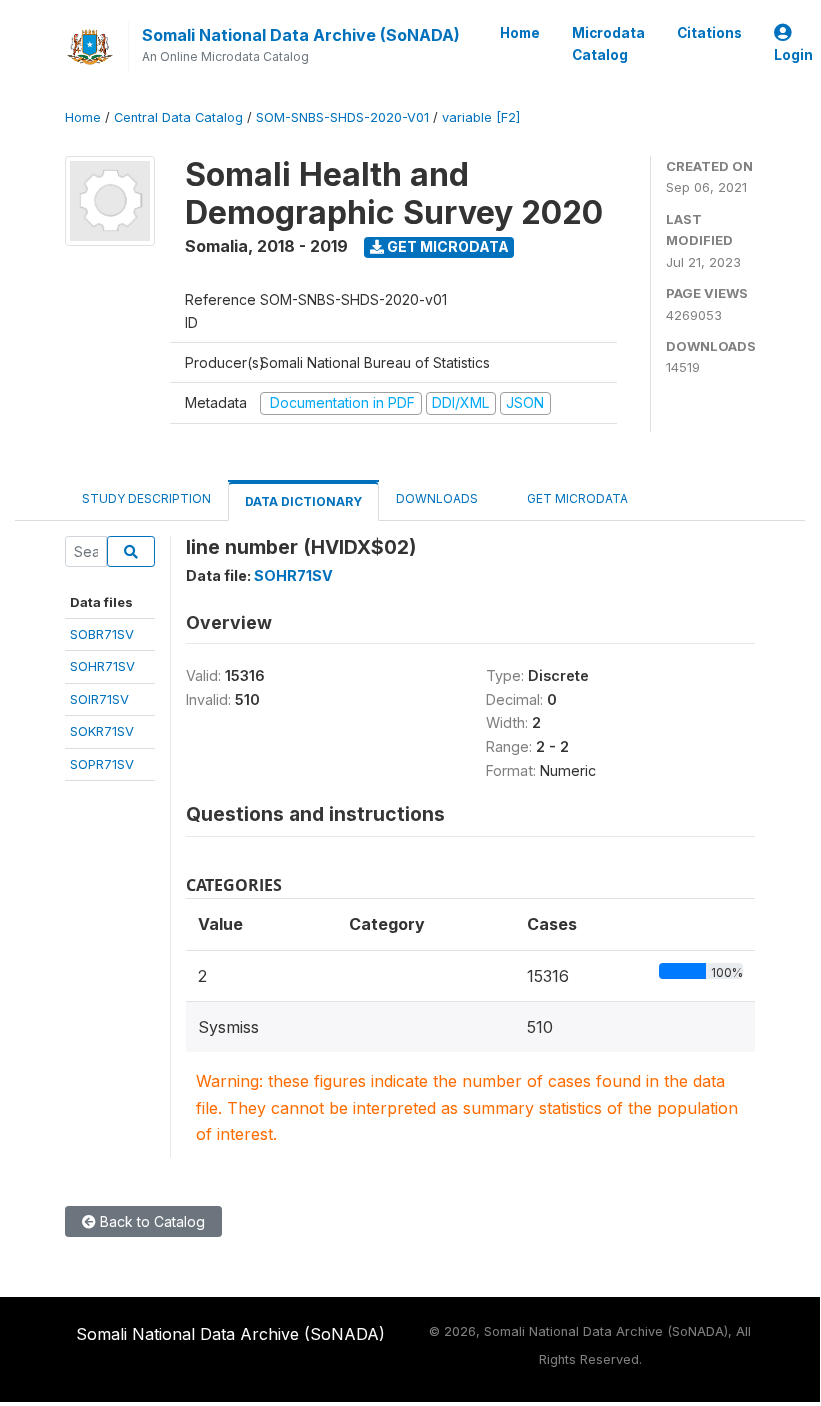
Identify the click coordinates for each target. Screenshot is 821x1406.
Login (793, 55)
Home (520, 33)
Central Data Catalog (178, 117)
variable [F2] (481, 117)
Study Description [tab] (146, 498)
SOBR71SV (102, 634)
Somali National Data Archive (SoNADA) (301, 35)
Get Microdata (446, 246)
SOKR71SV (102, 731)
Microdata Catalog (608, 44)
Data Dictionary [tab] (303, 501)
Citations (709, 33)
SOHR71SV (102, 666)
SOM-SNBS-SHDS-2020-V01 (342, 117)
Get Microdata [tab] (576, 498)
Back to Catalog (150, 1221)
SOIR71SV (99, 699)
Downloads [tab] (437, 498)
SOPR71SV (102, 764)
